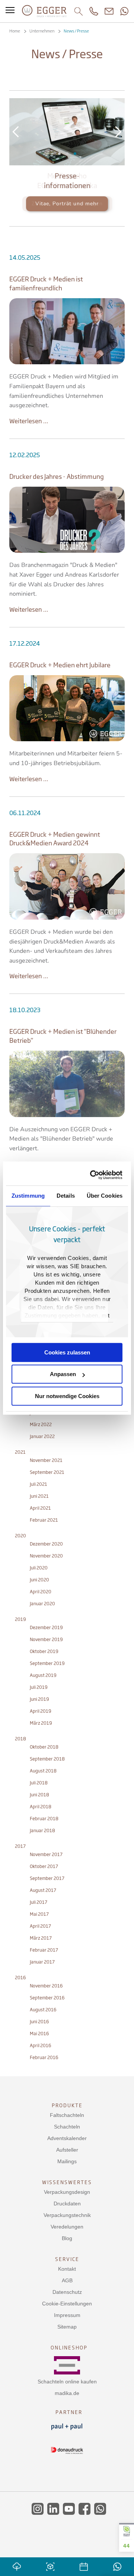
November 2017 (46, 1854)
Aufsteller (67, 2150)
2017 (20, 1846)
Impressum (67, 2315)
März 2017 (41, 1938)
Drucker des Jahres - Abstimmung (57, 476)
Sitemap (67, 2327)
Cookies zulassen (67, 1352)
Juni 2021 (39, 1496)
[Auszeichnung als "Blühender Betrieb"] (67, 1084)
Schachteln (67, 2127)
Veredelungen (67, 2227)
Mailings (67, 2161)
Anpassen (63, 1374)
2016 (20, 1978)
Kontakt (67, 2269)
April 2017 (40, 1926)
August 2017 (43, 1890)
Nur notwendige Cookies (67, 1396)
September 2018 (47, 1759)
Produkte (67, 2105)
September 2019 (47, 1663)
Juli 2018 (39, 1783)
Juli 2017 (39, 1902)
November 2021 (46, 1460)
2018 (20, 1739)
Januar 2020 (42, 1604)
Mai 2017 (39, 1914)
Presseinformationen (67, 154)
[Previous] (16, 132)
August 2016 (43, 2010)
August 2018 (43, 1771)
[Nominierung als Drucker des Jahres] (67, 520)
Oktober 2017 (44, 1866)
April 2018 (41, 1807)
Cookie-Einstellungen (67, 2304)
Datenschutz (67, 2292)
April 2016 (41, 2045)
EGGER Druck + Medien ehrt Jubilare (60, 665)
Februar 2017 (44, 1950)
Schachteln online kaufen (67, 2382)
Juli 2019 (39, 1687)
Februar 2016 (44, 2057)
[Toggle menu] (10, 11)
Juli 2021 (39, 1484)
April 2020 (41, 1592)
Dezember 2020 (46, 1544)
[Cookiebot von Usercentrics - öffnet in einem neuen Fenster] (92, 1175)
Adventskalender (67, 2138)
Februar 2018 (44, 1819)
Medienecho (75, 154)
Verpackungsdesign (67, 2192)
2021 (20, 1452)
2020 (20, 1536)
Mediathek (59, 154)
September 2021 (47, 1472)
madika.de (67, 2393)
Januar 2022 (42, 1436)
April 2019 (41, 1711)
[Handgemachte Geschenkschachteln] (67, 708)
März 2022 (41, 1424)
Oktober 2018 (44, 1747)
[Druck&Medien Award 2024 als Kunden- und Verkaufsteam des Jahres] (67, 886)
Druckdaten (67, 2204)
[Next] (118, 132)
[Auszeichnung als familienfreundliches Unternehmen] (67, 331)
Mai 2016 (39, 2034)
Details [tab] (66, 1196)
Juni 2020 (39, 1580)
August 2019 (43, 1675)
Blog (67, 2238)
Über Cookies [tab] (105, 1196)
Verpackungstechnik (67, 2215)
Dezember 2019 (46, 1627)
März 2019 (41, 1723)
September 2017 (47, 1878)
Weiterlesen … (29, 421)
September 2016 (47, 1998)
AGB (67, 2280)
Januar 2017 (42, 1962)
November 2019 (46, 1639)
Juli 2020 (39, 1568)
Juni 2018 (39, 1795)
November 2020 (46, 1556)
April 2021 (40, 1508)
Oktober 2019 (44, 1651)
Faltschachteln (67, 2115)
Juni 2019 (39, 1699)
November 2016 (46, 1986)
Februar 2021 (44, 1520)
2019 (20, 1619)
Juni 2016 (39, 2022)
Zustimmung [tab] (28, 1196)
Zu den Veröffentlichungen (67, 204)
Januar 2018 (42, 1830)
